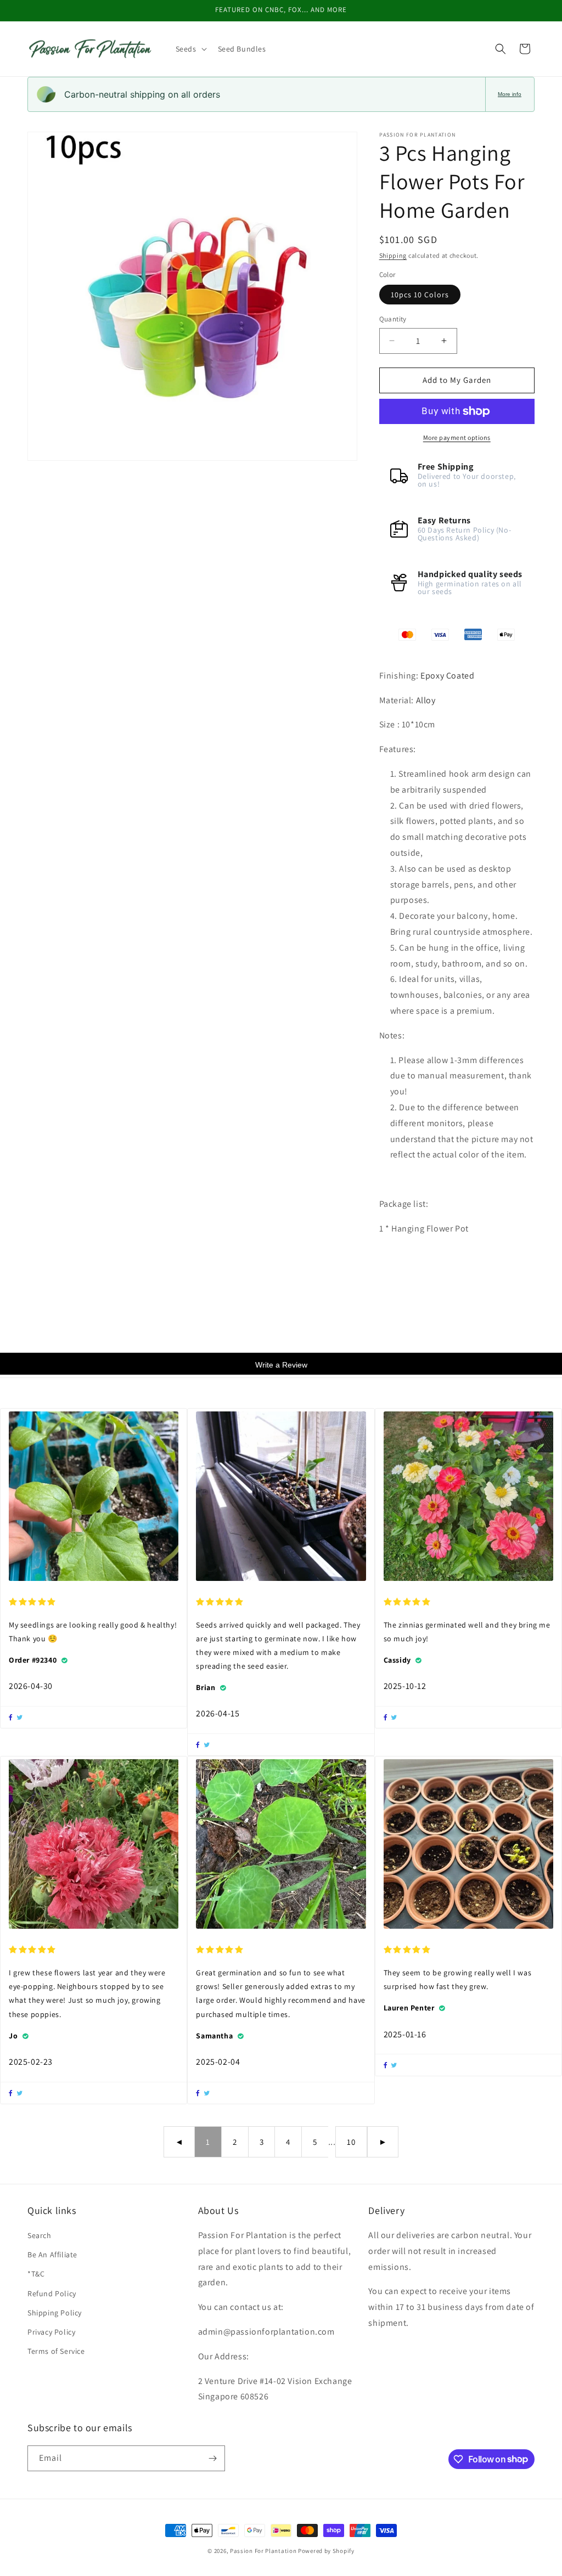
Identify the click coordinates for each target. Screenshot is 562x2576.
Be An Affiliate (52, 2255)
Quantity (393, 319)
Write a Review (281, 1365)
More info (510, 94)
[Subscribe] (212, 2458)
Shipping (393, 255)
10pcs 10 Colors (420, 295)
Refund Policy (52, 2293)
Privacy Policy (51, 2332)
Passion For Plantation (263, 2551)
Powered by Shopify (326, 2551)
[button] (190, 49)
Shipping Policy (55, 2313)
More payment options (457, 437)
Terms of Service (56, 2351)
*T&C (36, 2274)
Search (40, 2235)
